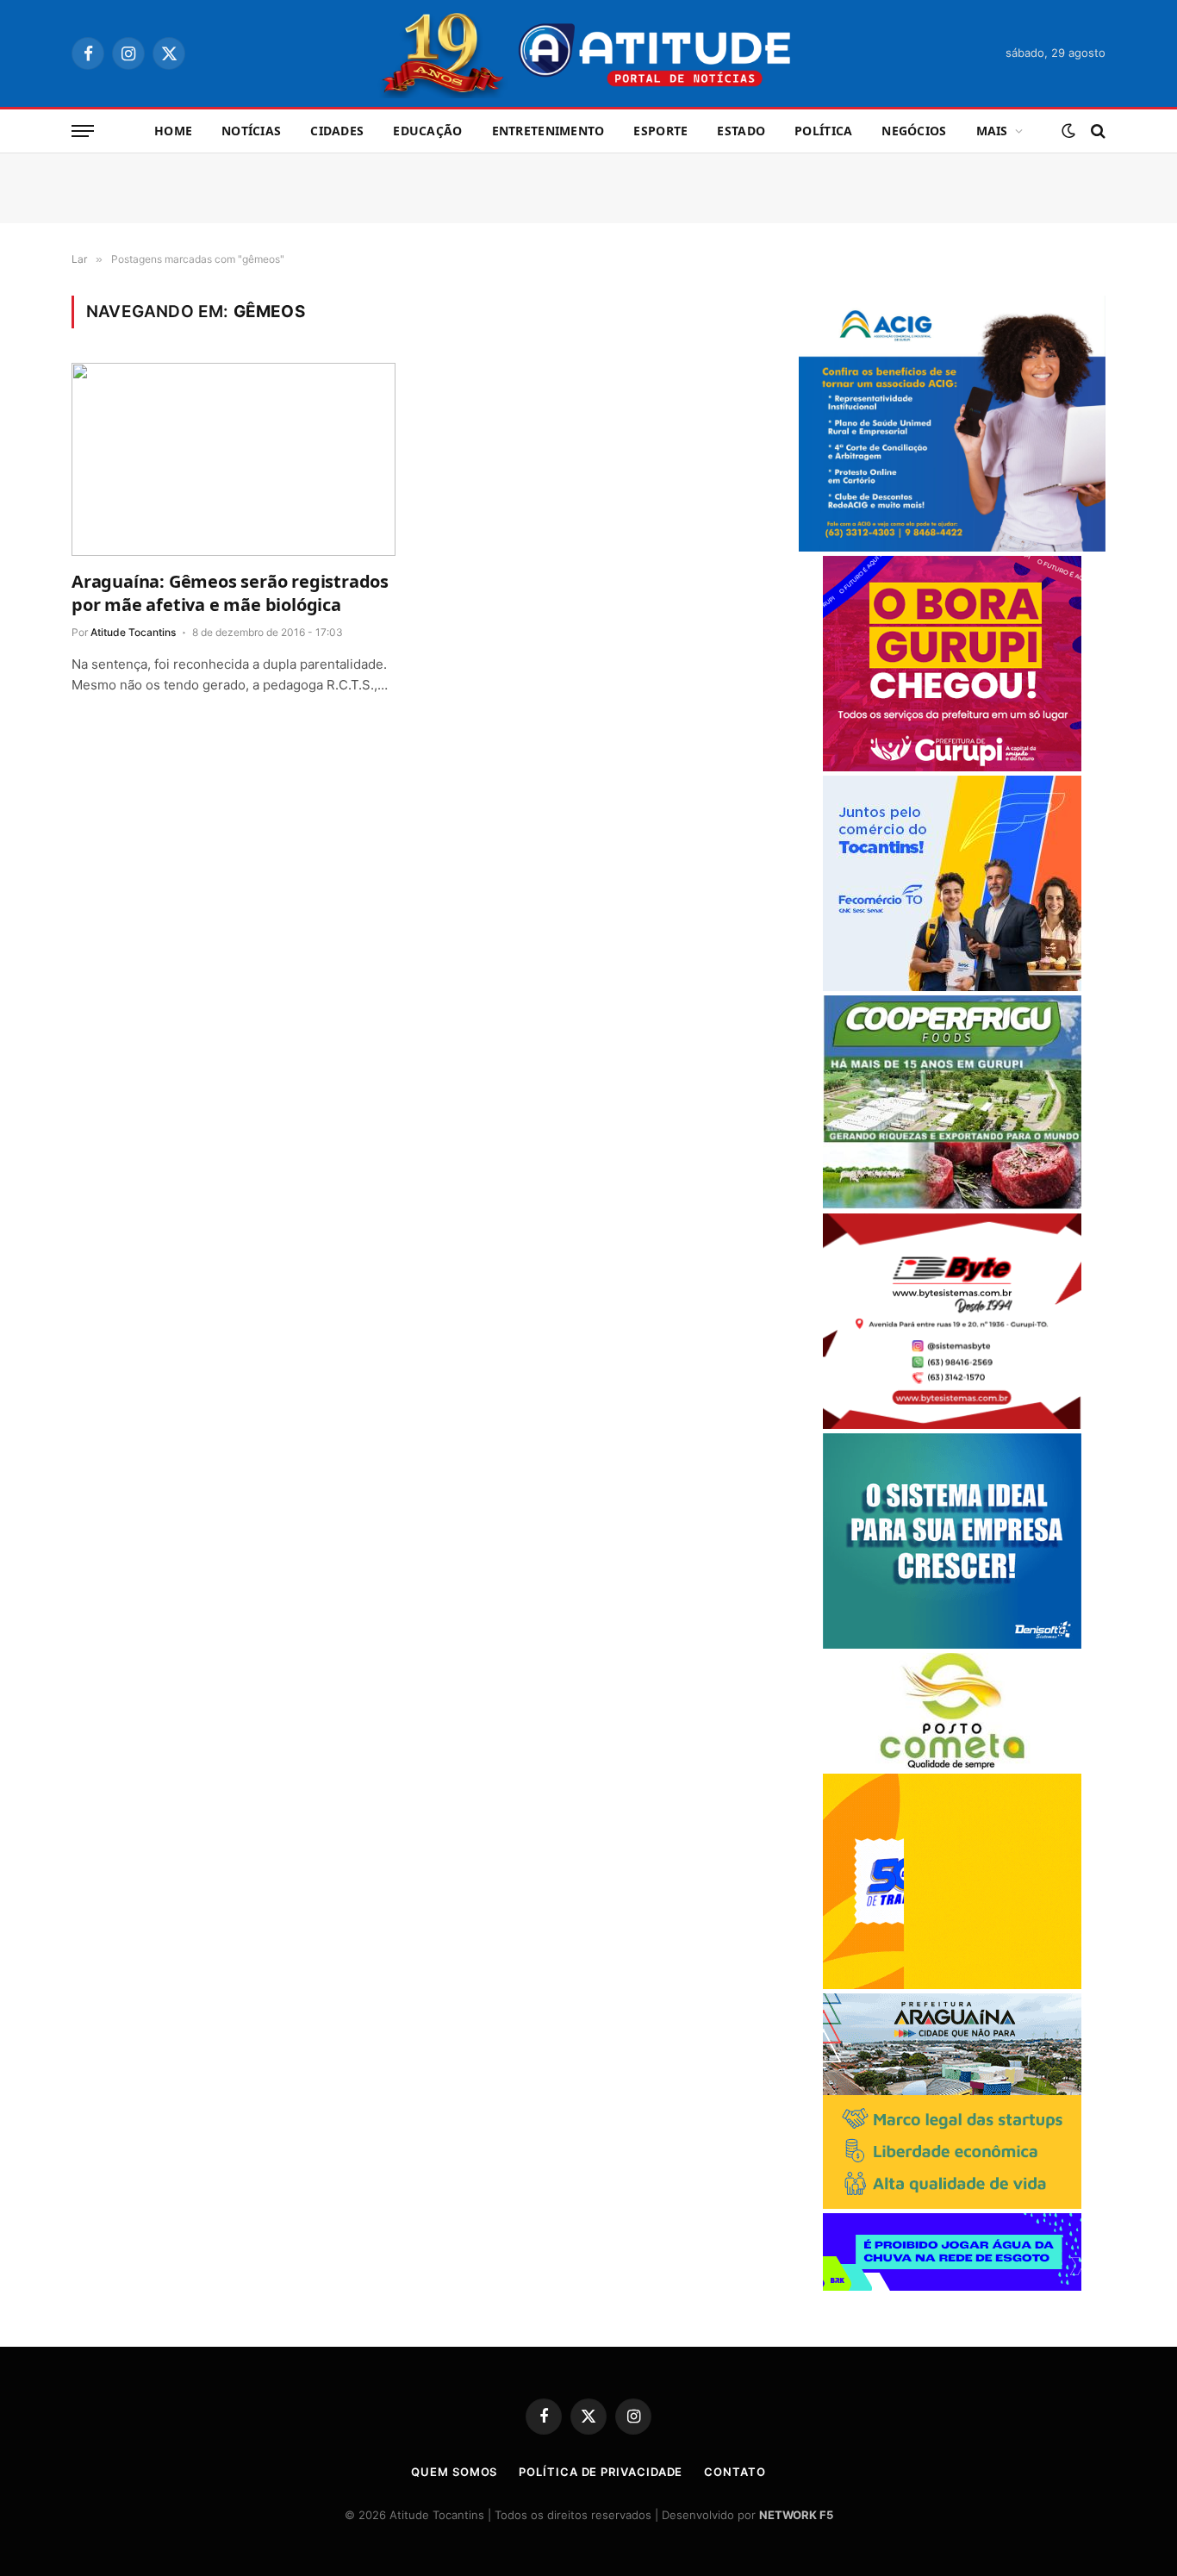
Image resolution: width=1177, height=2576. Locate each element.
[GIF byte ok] (952, 1424)
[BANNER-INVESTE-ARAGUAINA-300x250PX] (952, 2204)
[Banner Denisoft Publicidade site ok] (952, 1644)
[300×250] (952, 1984)
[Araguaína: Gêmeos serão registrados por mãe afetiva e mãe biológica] (234, 459)
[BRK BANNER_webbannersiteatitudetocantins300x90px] (952, 2286)
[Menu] (83, 131)
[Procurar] (1096, 131)
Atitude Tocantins (133, 632)
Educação (427, 131)
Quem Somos (454, 2472)
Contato (735, 2472)
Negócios (914, 131)
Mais (992, 131)
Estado (741, 131)
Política (823, 131)
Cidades (337, 131)
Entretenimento (548, 131)
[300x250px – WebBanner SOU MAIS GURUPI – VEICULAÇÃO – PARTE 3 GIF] (952, 767)
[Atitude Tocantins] (589, 53)
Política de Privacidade (601, 2472)
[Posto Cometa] (952, 1765)
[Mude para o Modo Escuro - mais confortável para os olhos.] (1068, 131)
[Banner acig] (952, 547)
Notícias (251, 131)
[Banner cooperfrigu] (952, 1204)
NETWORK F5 (796, 2515)
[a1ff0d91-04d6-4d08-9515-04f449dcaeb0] (952, 986)
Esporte (660, 131)
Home (173, 131)
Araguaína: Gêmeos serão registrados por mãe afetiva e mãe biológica (230, 593)
